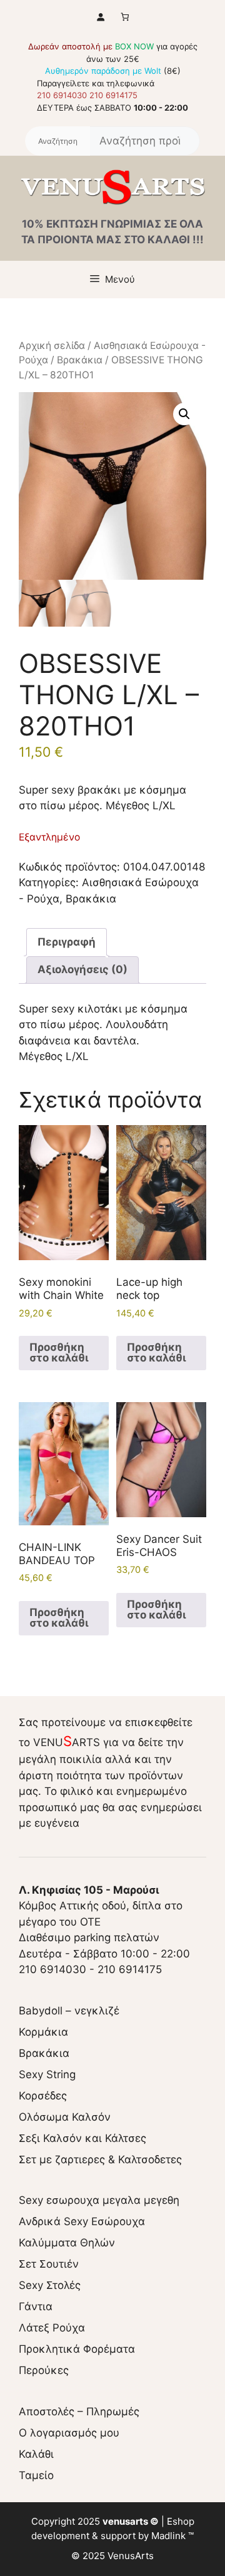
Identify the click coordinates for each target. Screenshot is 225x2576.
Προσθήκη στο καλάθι (59, 1352)
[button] (184, 414)
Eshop (181, 2521)
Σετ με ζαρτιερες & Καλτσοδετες (100, 2159)
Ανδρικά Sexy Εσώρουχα (82, 2221)
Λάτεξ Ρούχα (52, 2328)
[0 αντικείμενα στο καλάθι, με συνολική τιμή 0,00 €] (125, 17)
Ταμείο (36, 2475)
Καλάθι (36, 2454)
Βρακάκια (80, 360)
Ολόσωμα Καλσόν (65, 2117)
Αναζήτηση (57, 141)
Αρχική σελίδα (52, 346)
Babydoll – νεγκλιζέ (69, 2011)
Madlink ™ (172, 2536)
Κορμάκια (43, 2032)
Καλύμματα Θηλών (67, 2243)
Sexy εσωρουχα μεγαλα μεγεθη (99, 2200)
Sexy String (47, 2074)
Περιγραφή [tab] (67, 942)
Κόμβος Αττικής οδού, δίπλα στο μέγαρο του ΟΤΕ (101, 1906)
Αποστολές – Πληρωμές (79, 2412)
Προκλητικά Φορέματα (77, 2349)
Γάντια (36, 2306)
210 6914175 (113, 95)
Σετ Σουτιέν (49, 2264)
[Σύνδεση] (100, 17)
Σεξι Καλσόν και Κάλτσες (82, 2138)
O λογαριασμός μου (69, 2433)
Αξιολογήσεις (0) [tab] (82, 969)
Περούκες (44, 2370)
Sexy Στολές (50, 2285)
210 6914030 (62, 95)
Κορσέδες (43, 2096)
